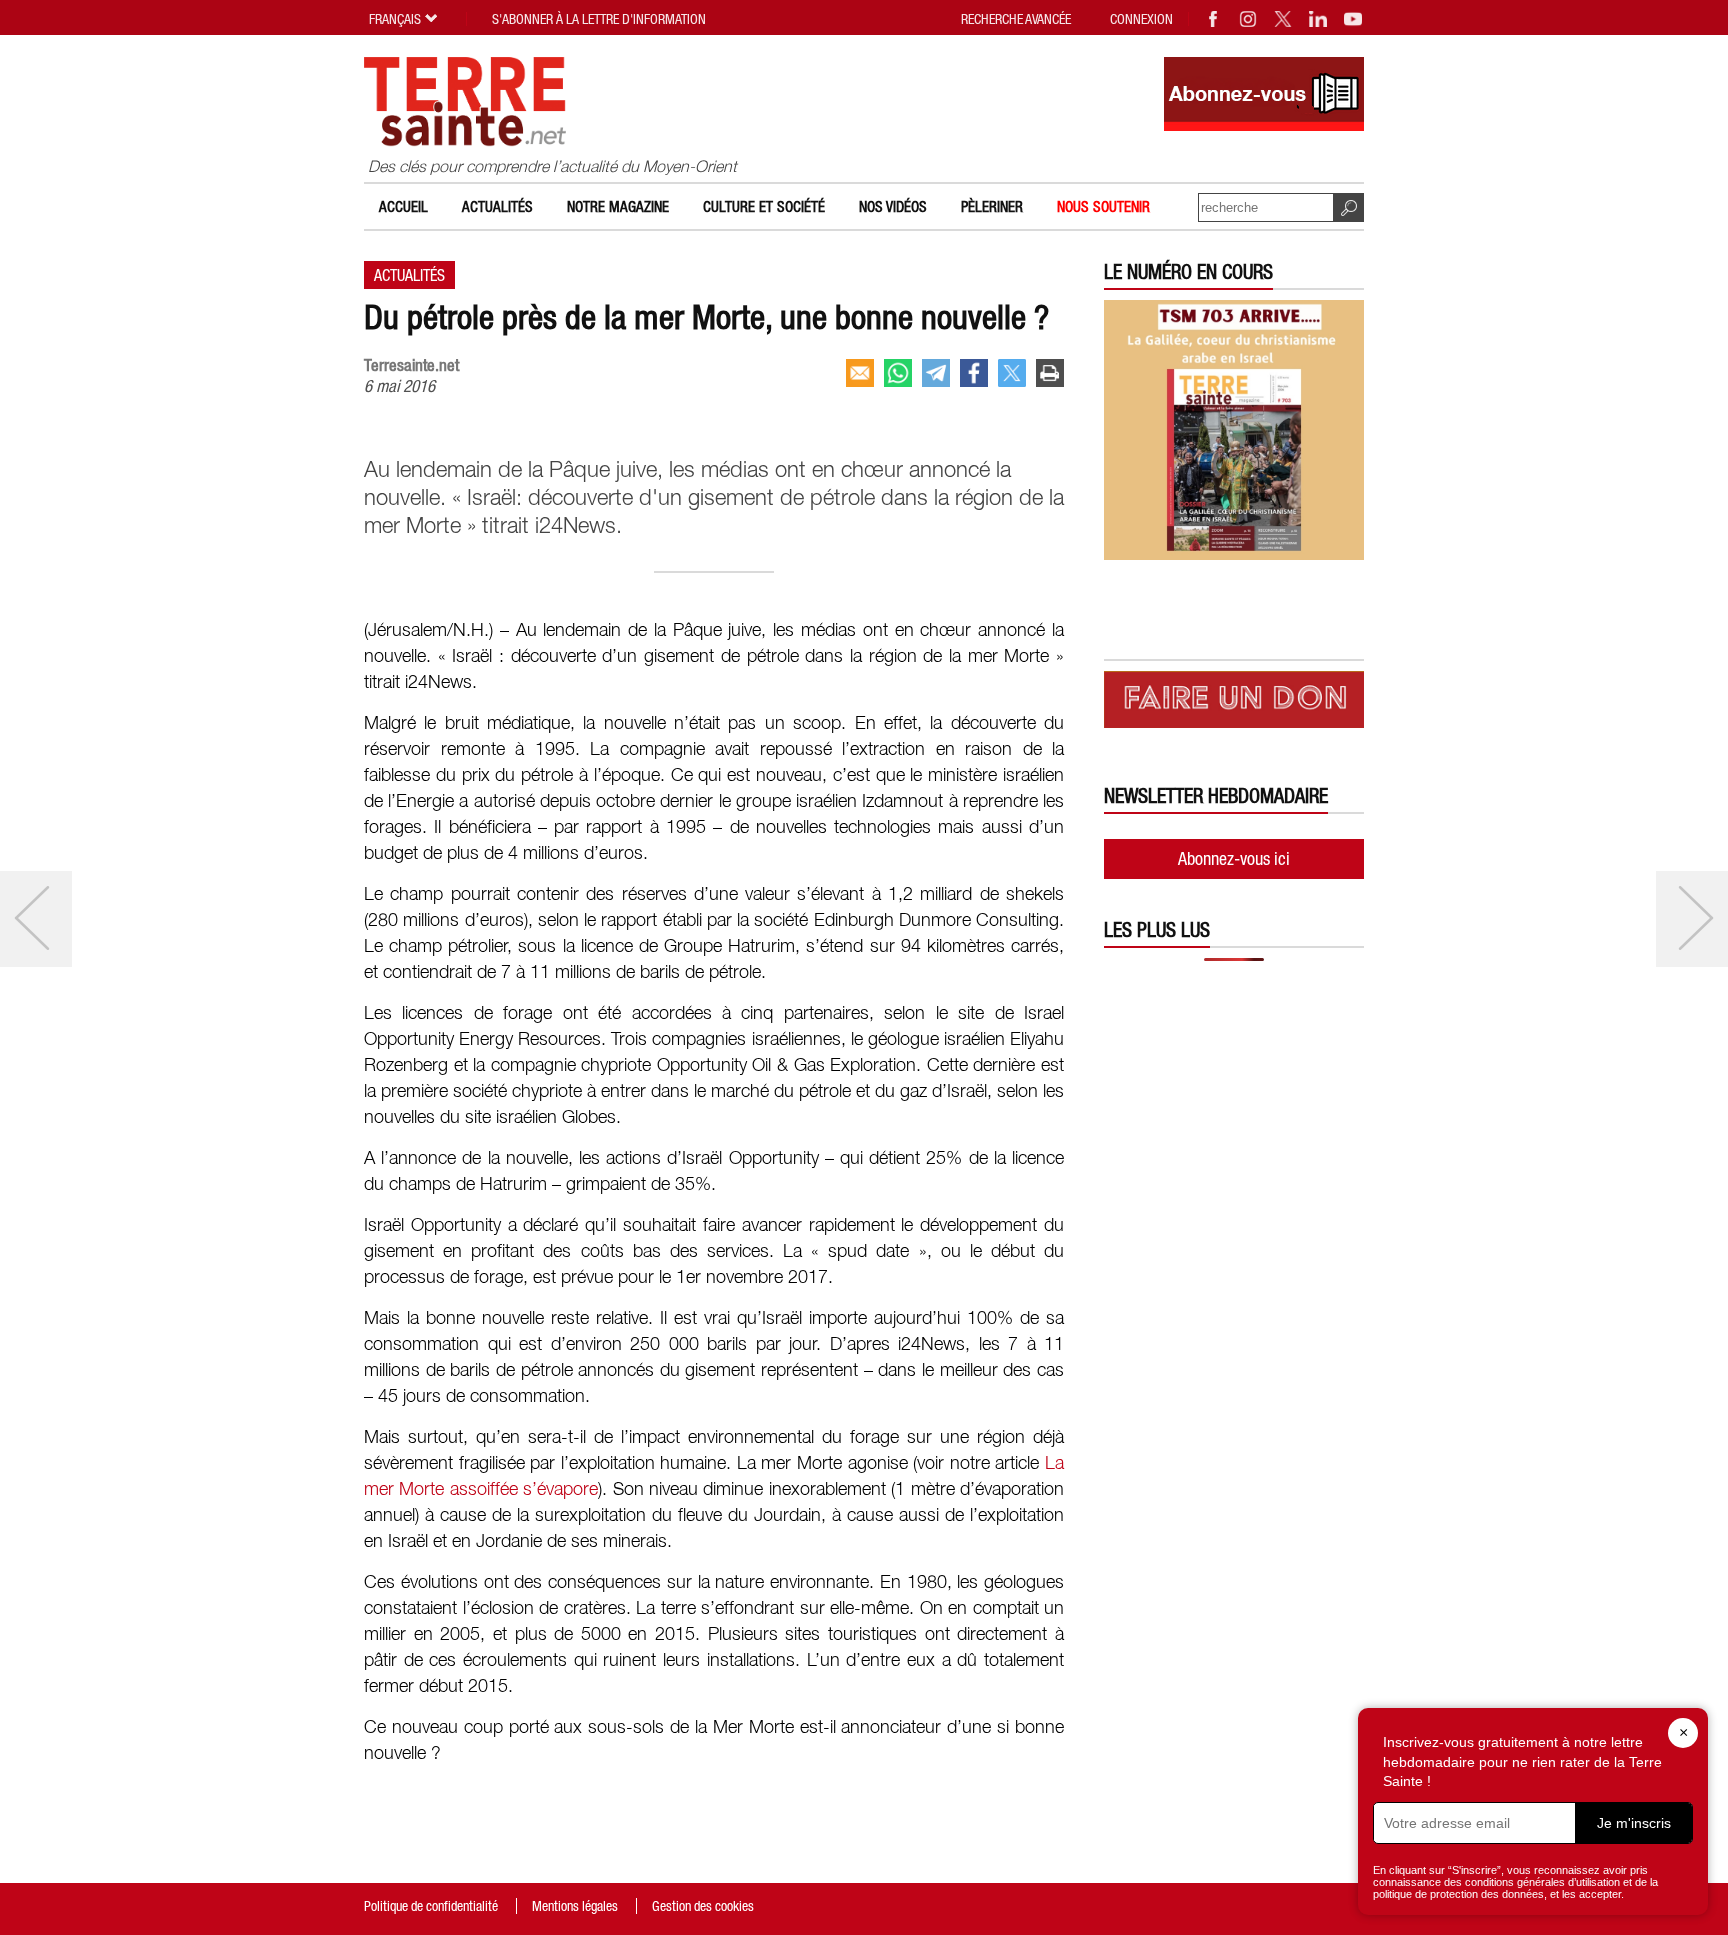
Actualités (497, 206)
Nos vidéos (893, 206)
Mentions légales (575, 1906)
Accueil (403, 206)
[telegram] (936, 373)
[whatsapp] (898, 373)
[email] (860, 373)
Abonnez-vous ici (1234, 858)
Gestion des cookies (703, 1906)
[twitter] (1012, 373)
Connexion (1141, 19)
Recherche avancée (1016, 19)
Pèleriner (992, 206)
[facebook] (974, 373)
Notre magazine (618, 206)
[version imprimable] (1050, 373)
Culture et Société (764, 206)
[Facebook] (1214, 19)
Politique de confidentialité (431, 1906)
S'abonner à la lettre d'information (599, 19)
